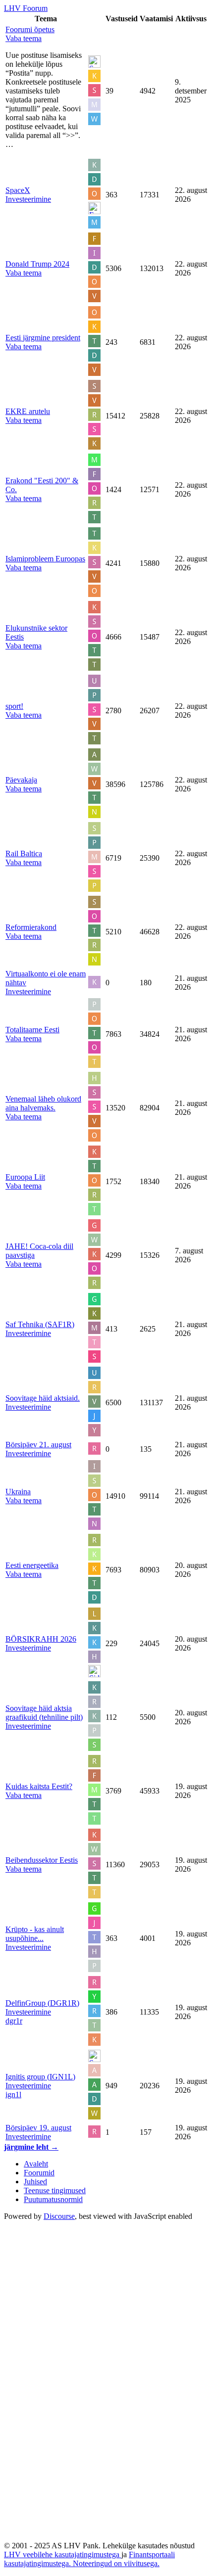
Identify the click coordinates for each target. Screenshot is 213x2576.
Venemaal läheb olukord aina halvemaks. (43, 1103)
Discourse (59, 2216)
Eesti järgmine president (43, 338)
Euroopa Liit (25, 1177)
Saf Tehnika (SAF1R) (40, 1324)
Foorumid (39, 2173)
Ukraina (18, 1492)
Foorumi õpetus (30, 29)
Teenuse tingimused (55, 2190)
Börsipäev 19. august (38, 2128)
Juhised (35, 2182)
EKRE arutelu (28, 411)
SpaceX (18, 190)
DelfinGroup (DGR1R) (42, 2003)
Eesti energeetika (32, 1565)
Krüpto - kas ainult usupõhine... (35, 1934)
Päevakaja (21, 780)
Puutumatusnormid (53, 2199)
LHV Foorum (26, 8)
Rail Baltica (24, 853)
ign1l (13, 2094)
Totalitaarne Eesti (32, 1030)
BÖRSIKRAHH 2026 (41, 1639)
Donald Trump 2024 (37, 264)
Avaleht (36, 2164)
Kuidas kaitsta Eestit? (39, 1786)
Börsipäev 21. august (38, 1445)
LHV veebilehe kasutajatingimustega (63, 2554)
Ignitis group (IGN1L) (40, 2077)
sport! (14, 706)
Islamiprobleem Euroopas (45, 559)
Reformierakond (31, 927)
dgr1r (14, 2021)
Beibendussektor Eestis (42, 1860)
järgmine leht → (31, 2147)
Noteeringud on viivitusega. (116, 2563)
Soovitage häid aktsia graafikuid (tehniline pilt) (44, 1713)
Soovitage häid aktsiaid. (43, 1398)
